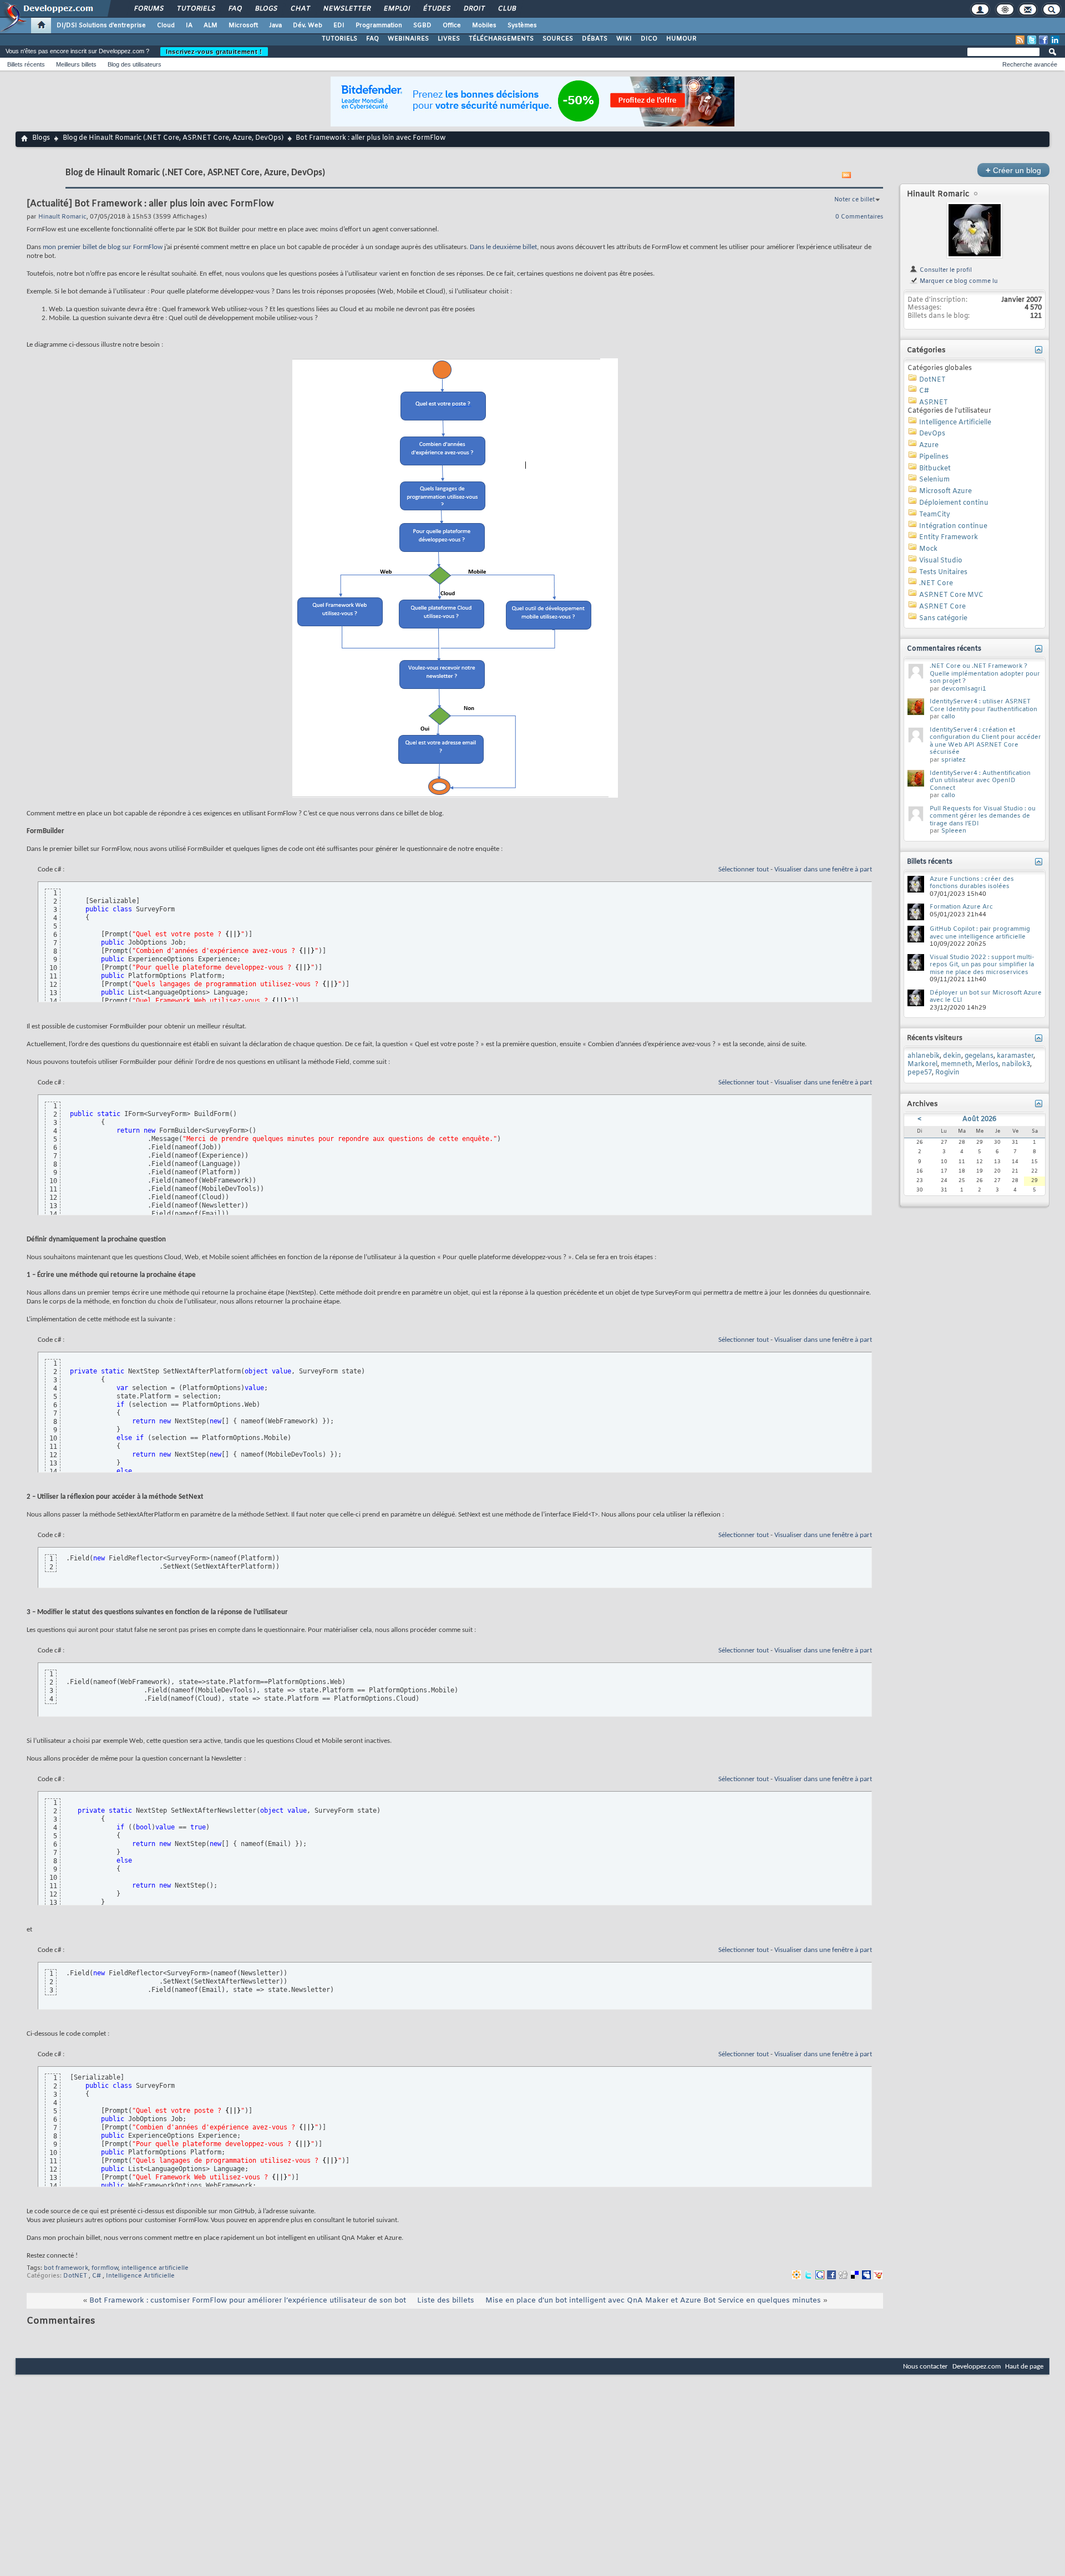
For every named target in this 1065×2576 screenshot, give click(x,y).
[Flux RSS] (1020, 40)
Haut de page (1024, 2367)
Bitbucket (935, 469)
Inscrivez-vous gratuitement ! (214, 52)
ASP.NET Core (942, 607)
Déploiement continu (954, 503)
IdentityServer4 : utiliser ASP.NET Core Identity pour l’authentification (983, 706)
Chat (300, 9)
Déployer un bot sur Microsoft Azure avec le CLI (986, 997)
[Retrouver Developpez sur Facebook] (1043, 40)
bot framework (66, 2268)
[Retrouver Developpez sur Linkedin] (1055, 40)
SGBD (422, 26)
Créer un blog (1013, 170)
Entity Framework (949, 537)
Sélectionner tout (744, 869)
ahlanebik (924, 1056)
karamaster (1015, 1056)
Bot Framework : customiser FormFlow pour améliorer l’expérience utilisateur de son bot (248, 2301)
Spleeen (954, 831)
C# (97, 2276)
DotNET (75, 2276)
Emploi (396, 9)
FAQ (235, 9)
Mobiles (484, 26)
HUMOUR (681, 39)
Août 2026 (979, 1119)
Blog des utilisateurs (135, 64)
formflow (105, 2268)
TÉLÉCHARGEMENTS (501, 39)
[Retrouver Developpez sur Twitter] (1032, 40)
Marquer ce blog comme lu (958, 281)
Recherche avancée (1030, 64)
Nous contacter (925, 2367)
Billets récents (26, 64)
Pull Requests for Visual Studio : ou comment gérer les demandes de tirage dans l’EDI (983, 816)
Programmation (379, 26)
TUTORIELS (339, 39)
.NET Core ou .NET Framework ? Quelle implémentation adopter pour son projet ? (985, 674)
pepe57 (920, 1073)
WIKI (624, 39)
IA (189, 26)
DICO (649, 39)
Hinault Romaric (938, 194)
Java (275, 26)
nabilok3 (1016, 1064)
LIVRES (449, 39)
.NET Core (936, 584)
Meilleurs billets (76, 64)
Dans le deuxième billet (503, 247)
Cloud (166, 26)
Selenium (934, 480)
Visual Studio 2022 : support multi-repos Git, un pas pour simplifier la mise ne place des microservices (982, 965)
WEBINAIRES (408, 39)
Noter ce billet (854, 200)
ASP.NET (934, 403)
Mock (928, 549)
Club (506, 9)
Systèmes (522, 26)
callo (948, 717)
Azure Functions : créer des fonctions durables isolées (972, 883)
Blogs (266, 9)
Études (436, 9)
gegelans (979, 1056)
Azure (929, 445)
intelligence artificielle (155, 2268)
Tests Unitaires (943, 572)
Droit (474, 9)
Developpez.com (977, 2367)
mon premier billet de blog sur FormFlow (103, 247)
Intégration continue (953, 526)
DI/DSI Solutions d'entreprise (101, 26)
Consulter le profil (945, 270)
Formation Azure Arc (961, 907)
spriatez (954, 760)
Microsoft (243, 26)
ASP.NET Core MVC (951, 595)
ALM (211, 26)
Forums (148, 9)
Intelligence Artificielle (140, 2276)
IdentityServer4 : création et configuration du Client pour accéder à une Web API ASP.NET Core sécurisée (985, 741)
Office (452, 26)
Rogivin (947, 1073)
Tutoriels (196, 9)
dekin (952, 1056)
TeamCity (935, 515)
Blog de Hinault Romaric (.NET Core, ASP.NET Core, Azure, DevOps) (173, 138)
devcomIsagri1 (964, 689)
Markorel (922, 1064)
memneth (957, 1064)
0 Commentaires (859, 217)
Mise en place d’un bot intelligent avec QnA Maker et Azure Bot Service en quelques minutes (653, 2301)
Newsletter (346, 9)
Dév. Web (308, 26)
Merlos (987, 1064)
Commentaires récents (944, 649)
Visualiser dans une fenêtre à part (823, 869)
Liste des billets (446, 2301)
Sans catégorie (943, 618)
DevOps (932, 434)
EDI (339, 26)
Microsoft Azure (945, 491)
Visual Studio (941, 561)
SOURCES (558, 39)
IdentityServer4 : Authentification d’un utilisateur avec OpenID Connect (980, 781)
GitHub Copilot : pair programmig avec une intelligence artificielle (980, 933)
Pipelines (934, 457)
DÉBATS (595, 39)
